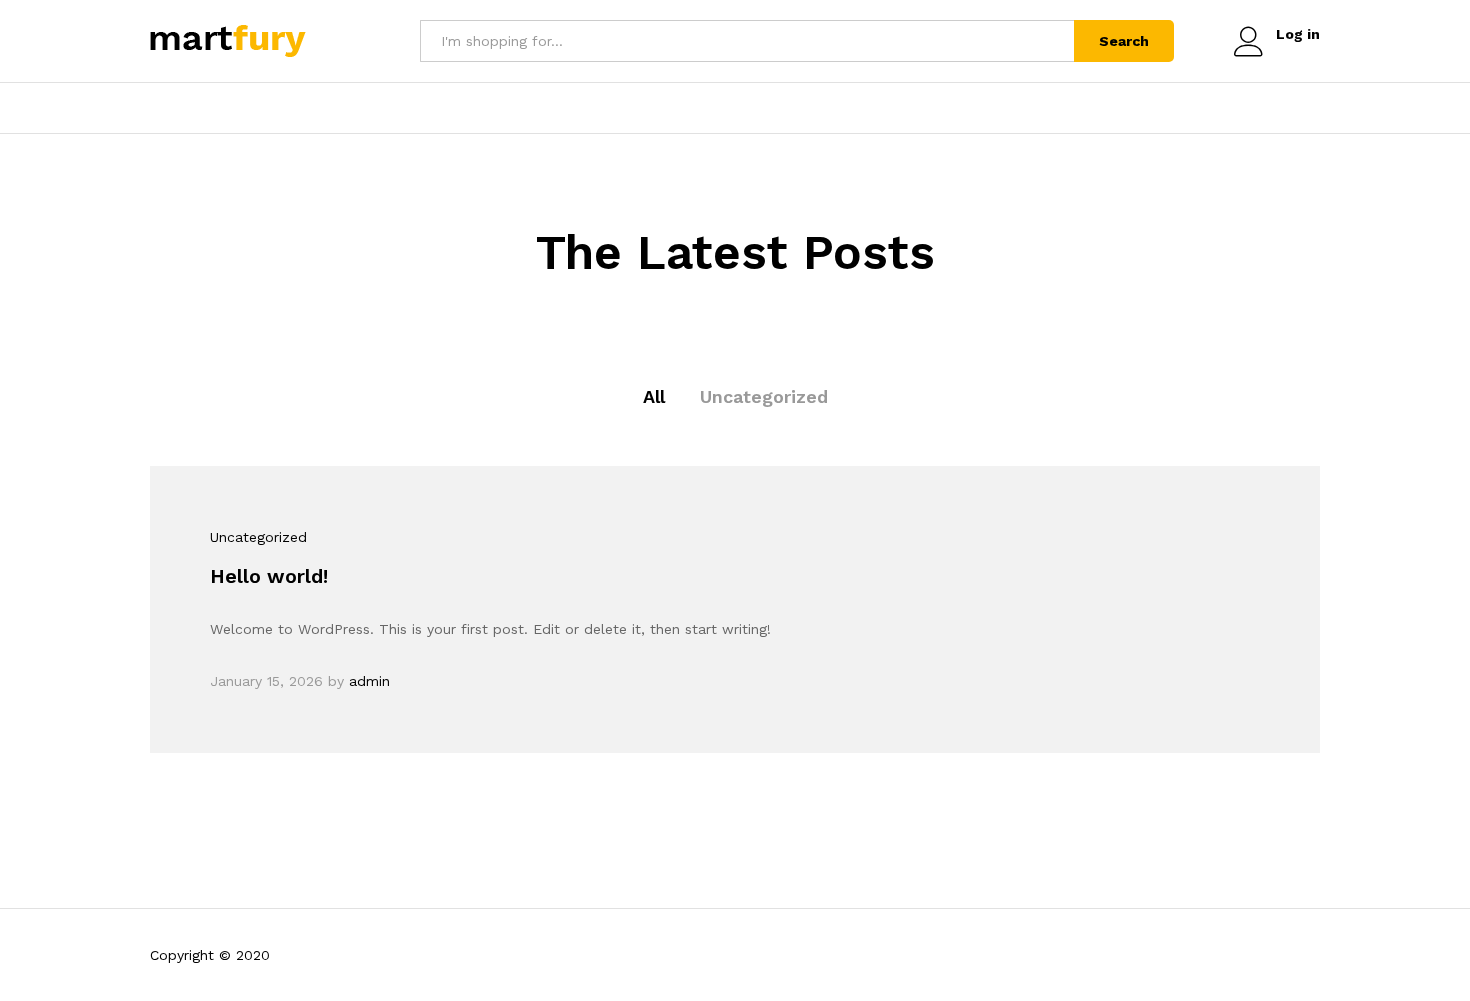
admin (369, 681)
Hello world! (269, 576)
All (654, 396)
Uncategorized (764, 396)
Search (1124, 41)
